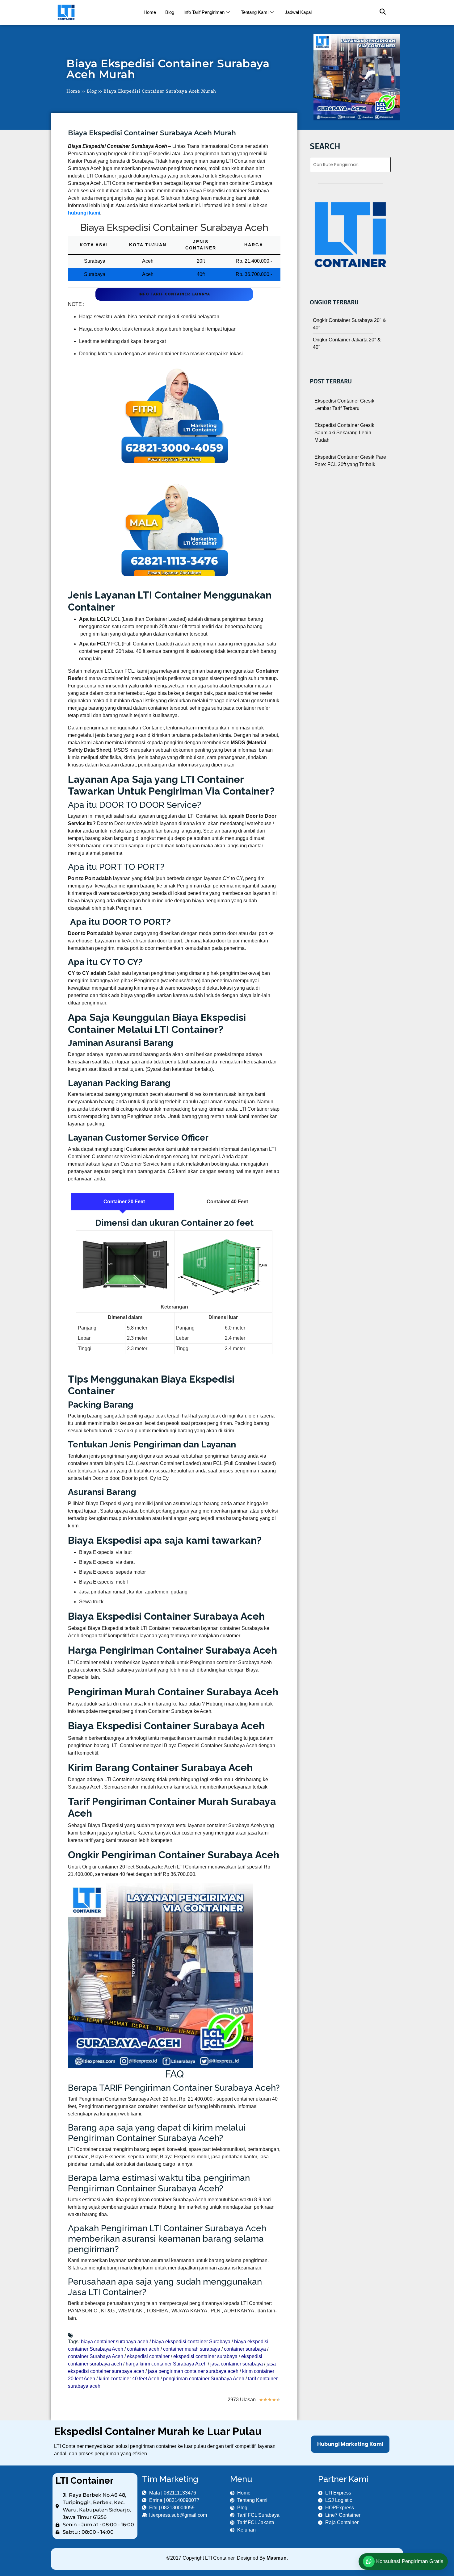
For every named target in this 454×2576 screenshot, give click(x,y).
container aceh (143, 2349)
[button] (380, 12)
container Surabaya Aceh (96, 2356)
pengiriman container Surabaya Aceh (204, 2379)
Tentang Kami (255, 12)
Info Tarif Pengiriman (204, 12)
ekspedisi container (148, 2356)
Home (150, 12)
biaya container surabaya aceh (115, 2342)
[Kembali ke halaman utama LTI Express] (95, 12)
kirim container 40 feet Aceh (129, 2379)
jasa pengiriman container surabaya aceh (193, 2371)
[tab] (123, 1202)
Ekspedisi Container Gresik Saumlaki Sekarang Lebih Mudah (344, 433)
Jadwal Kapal (298, 12)
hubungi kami (84, 213)
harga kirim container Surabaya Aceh (166, 2364)
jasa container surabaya (237, 2364)
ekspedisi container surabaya (205, 2356)
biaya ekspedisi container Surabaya (191, 2342)
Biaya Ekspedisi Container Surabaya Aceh (174, 227)
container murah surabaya (192, 2349)
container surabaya (245, 2349)
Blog (170, 12)
